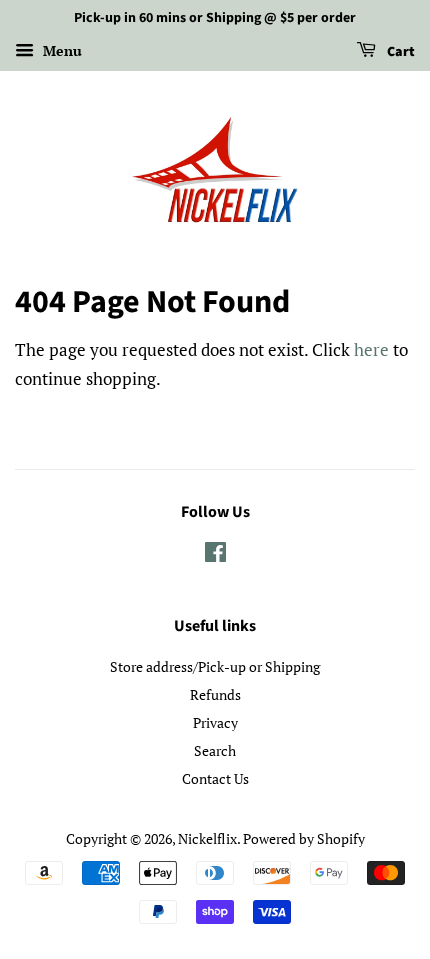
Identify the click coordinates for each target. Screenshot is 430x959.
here (371, 349)
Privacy (215, 722)
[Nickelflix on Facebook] (215, 555)
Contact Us (215, 778)
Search (215, 750)
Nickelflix (207, 838)
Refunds (215, 694)
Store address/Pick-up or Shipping (215, 666)
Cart (399, 52)
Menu (60, 50)
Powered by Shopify (304, 838)
